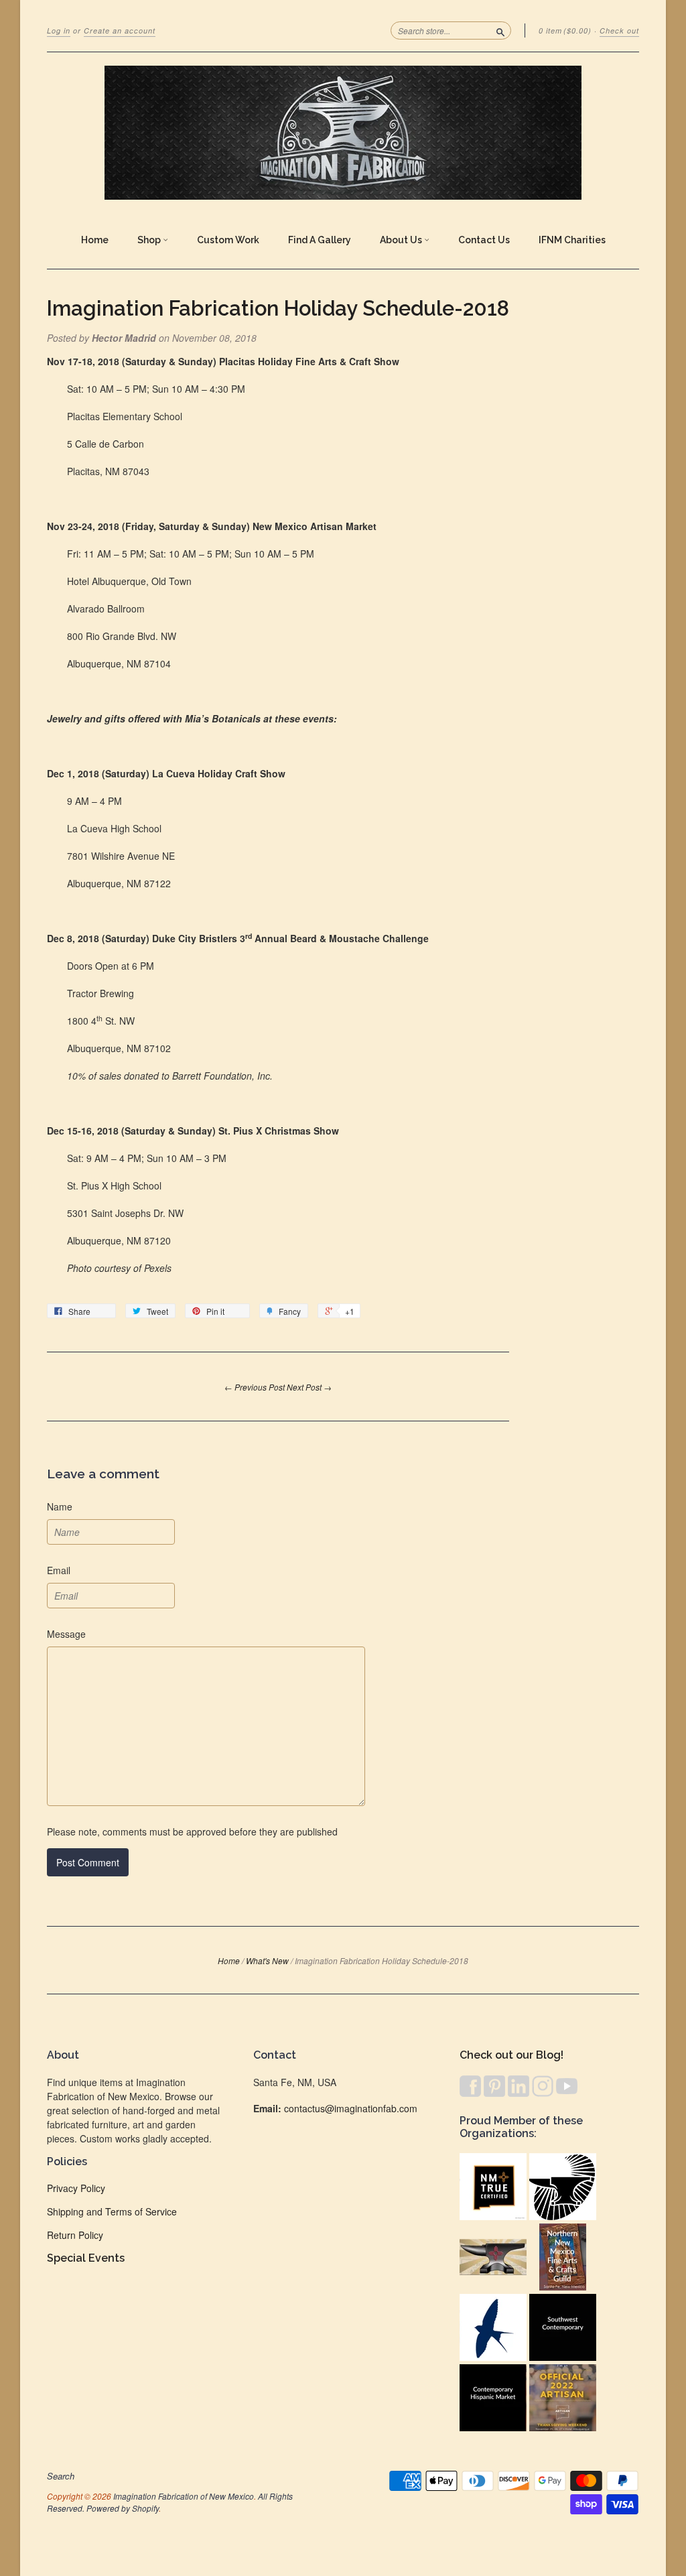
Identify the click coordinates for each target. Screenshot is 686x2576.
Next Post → (309, 1387)
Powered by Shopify (123, 2508)
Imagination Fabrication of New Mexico (184, 2496)
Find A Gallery (320, 240)
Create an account (120, 30)
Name (60, 1506)
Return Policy (75, 2235)
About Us (402, 240)
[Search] (500, 30)
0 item (565, 30)
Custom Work (228, 240)
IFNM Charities (572, 240)
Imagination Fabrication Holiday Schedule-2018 (278, 308)
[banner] (343, 133)
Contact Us (484, 240)
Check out (619, 30)
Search (61, 2476)
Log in (59, 30)
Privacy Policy (76, 2188)
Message (66, 1634)
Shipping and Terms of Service (112, 2211)
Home (95, 240)
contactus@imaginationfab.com (351, 2108)
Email (59, 1570)
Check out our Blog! (511, 2055)
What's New (267, 1960)
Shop (150, 240)
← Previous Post (255, 1387)
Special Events (86, 2258)
